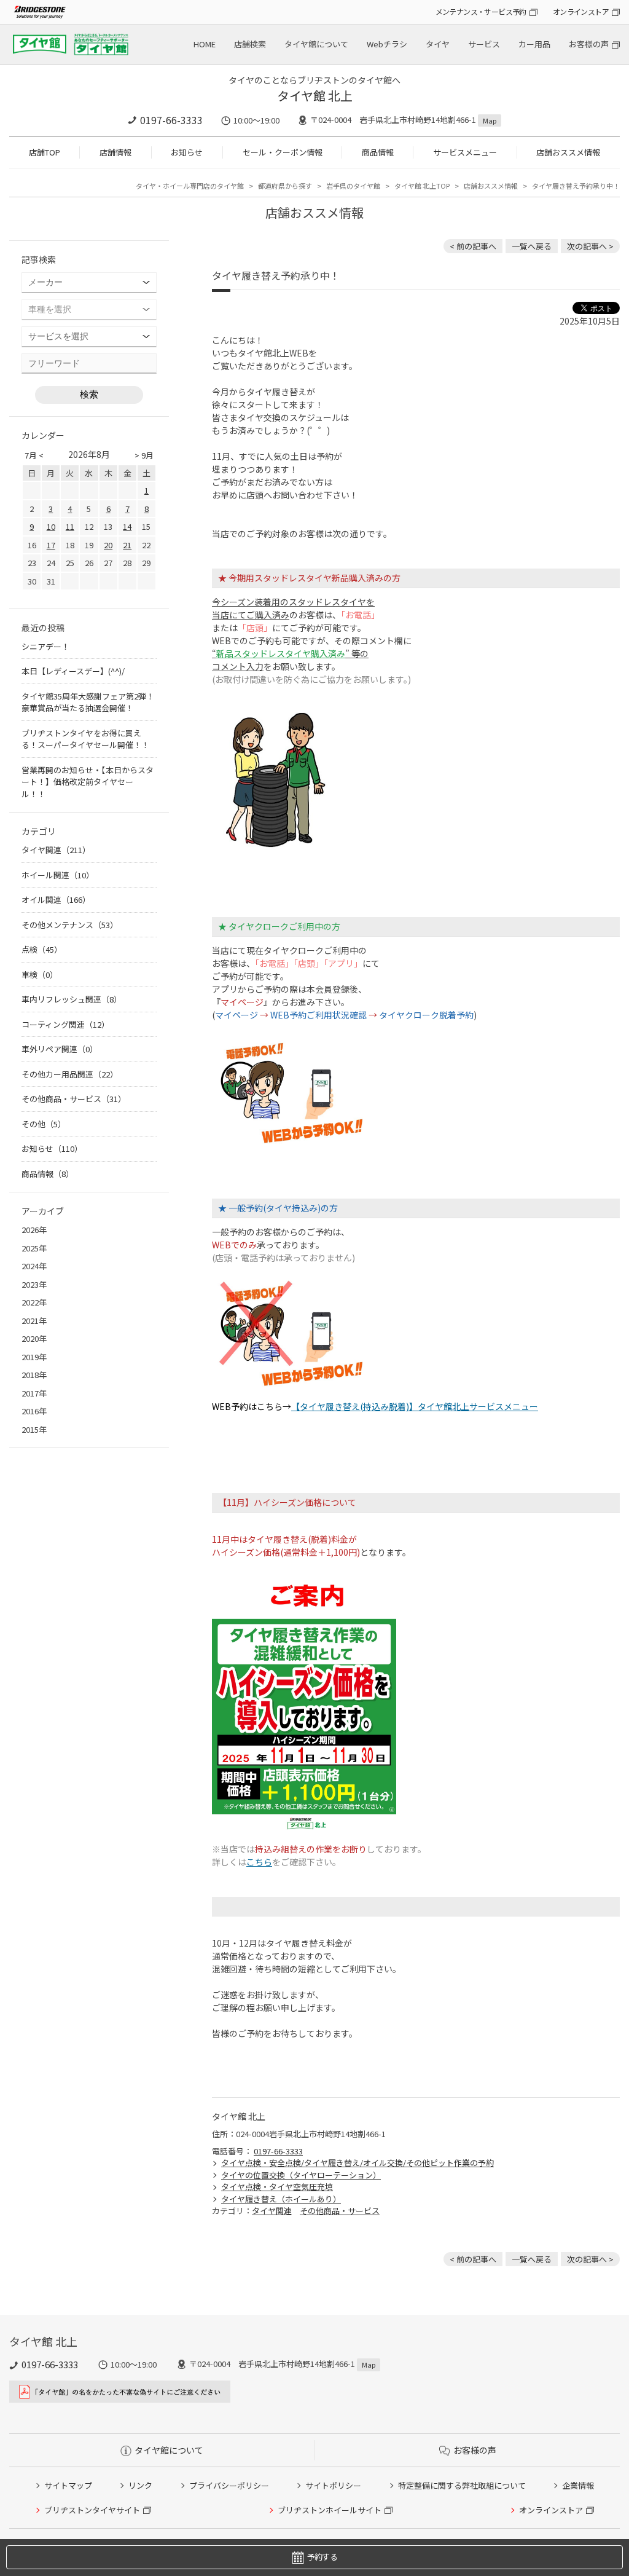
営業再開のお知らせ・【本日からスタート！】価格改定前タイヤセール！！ (88, 782)
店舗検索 (250, 44)
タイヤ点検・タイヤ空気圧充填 (277, 2187)
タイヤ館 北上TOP (422, 186)
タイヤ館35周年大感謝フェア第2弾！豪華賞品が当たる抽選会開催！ (88, 702)
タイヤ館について (316, 44)
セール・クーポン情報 (283, 152)
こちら (259, 1862)
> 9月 (144, 455)
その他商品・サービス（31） (74, 1099)
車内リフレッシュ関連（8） (72, 999)
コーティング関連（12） (65, 1024)
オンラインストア (581, 11)
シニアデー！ (45, 646)
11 (70, 526)
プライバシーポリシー (229, 2485)
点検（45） (42, 949)
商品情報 (378, 152)
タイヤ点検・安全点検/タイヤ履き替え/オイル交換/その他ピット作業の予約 (357, 2163)
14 (127, 526)
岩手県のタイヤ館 (353, 186)
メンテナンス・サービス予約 (481, 11)
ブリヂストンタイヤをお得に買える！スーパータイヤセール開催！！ (85, 739)
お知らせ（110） (52, 1148)
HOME (205, 44)
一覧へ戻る (532, 246)
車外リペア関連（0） (60, 1049)
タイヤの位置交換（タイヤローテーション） (301, 2175)
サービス (484, 44)
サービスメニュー (465, 152)
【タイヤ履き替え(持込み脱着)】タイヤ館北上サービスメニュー (415, 1406)
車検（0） (40, 975)
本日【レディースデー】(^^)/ (73, 671)
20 (108, 545)
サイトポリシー (333, 2485)
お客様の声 (589, 44)
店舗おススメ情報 (568, 152)
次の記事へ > (590, 246)
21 (127, 545)
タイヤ (438, 44)
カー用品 (534, 44)
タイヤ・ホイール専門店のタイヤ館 (190, 186)
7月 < (34, 455)
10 (51, 526)
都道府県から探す (285, 186)
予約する (322, 2557)
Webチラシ (387, 44)
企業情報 (578, 2485)
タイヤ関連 (272, 2211)
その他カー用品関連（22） (70, 1074)
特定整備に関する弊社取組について (462, 2485)
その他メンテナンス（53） (70, 925)
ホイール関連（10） (58, 875)
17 (51, 545)
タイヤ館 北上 (315, 96)
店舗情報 (115, 152)
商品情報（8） (48, 1174)
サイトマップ (68, 2485)
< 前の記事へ (473, 246)
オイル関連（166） (56, 900)
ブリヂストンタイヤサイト (92, 2510)
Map (490, 120)
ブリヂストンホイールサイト (330, 2510)
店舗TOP (45, 152)
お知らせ (187, 152)
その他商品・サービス (340, 2211)
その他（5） (44, 1124)
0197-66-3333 (171, 120)
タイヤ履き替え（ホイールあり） (281, 2199)
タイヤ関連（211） (56, 850)
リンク (140, 2485)
